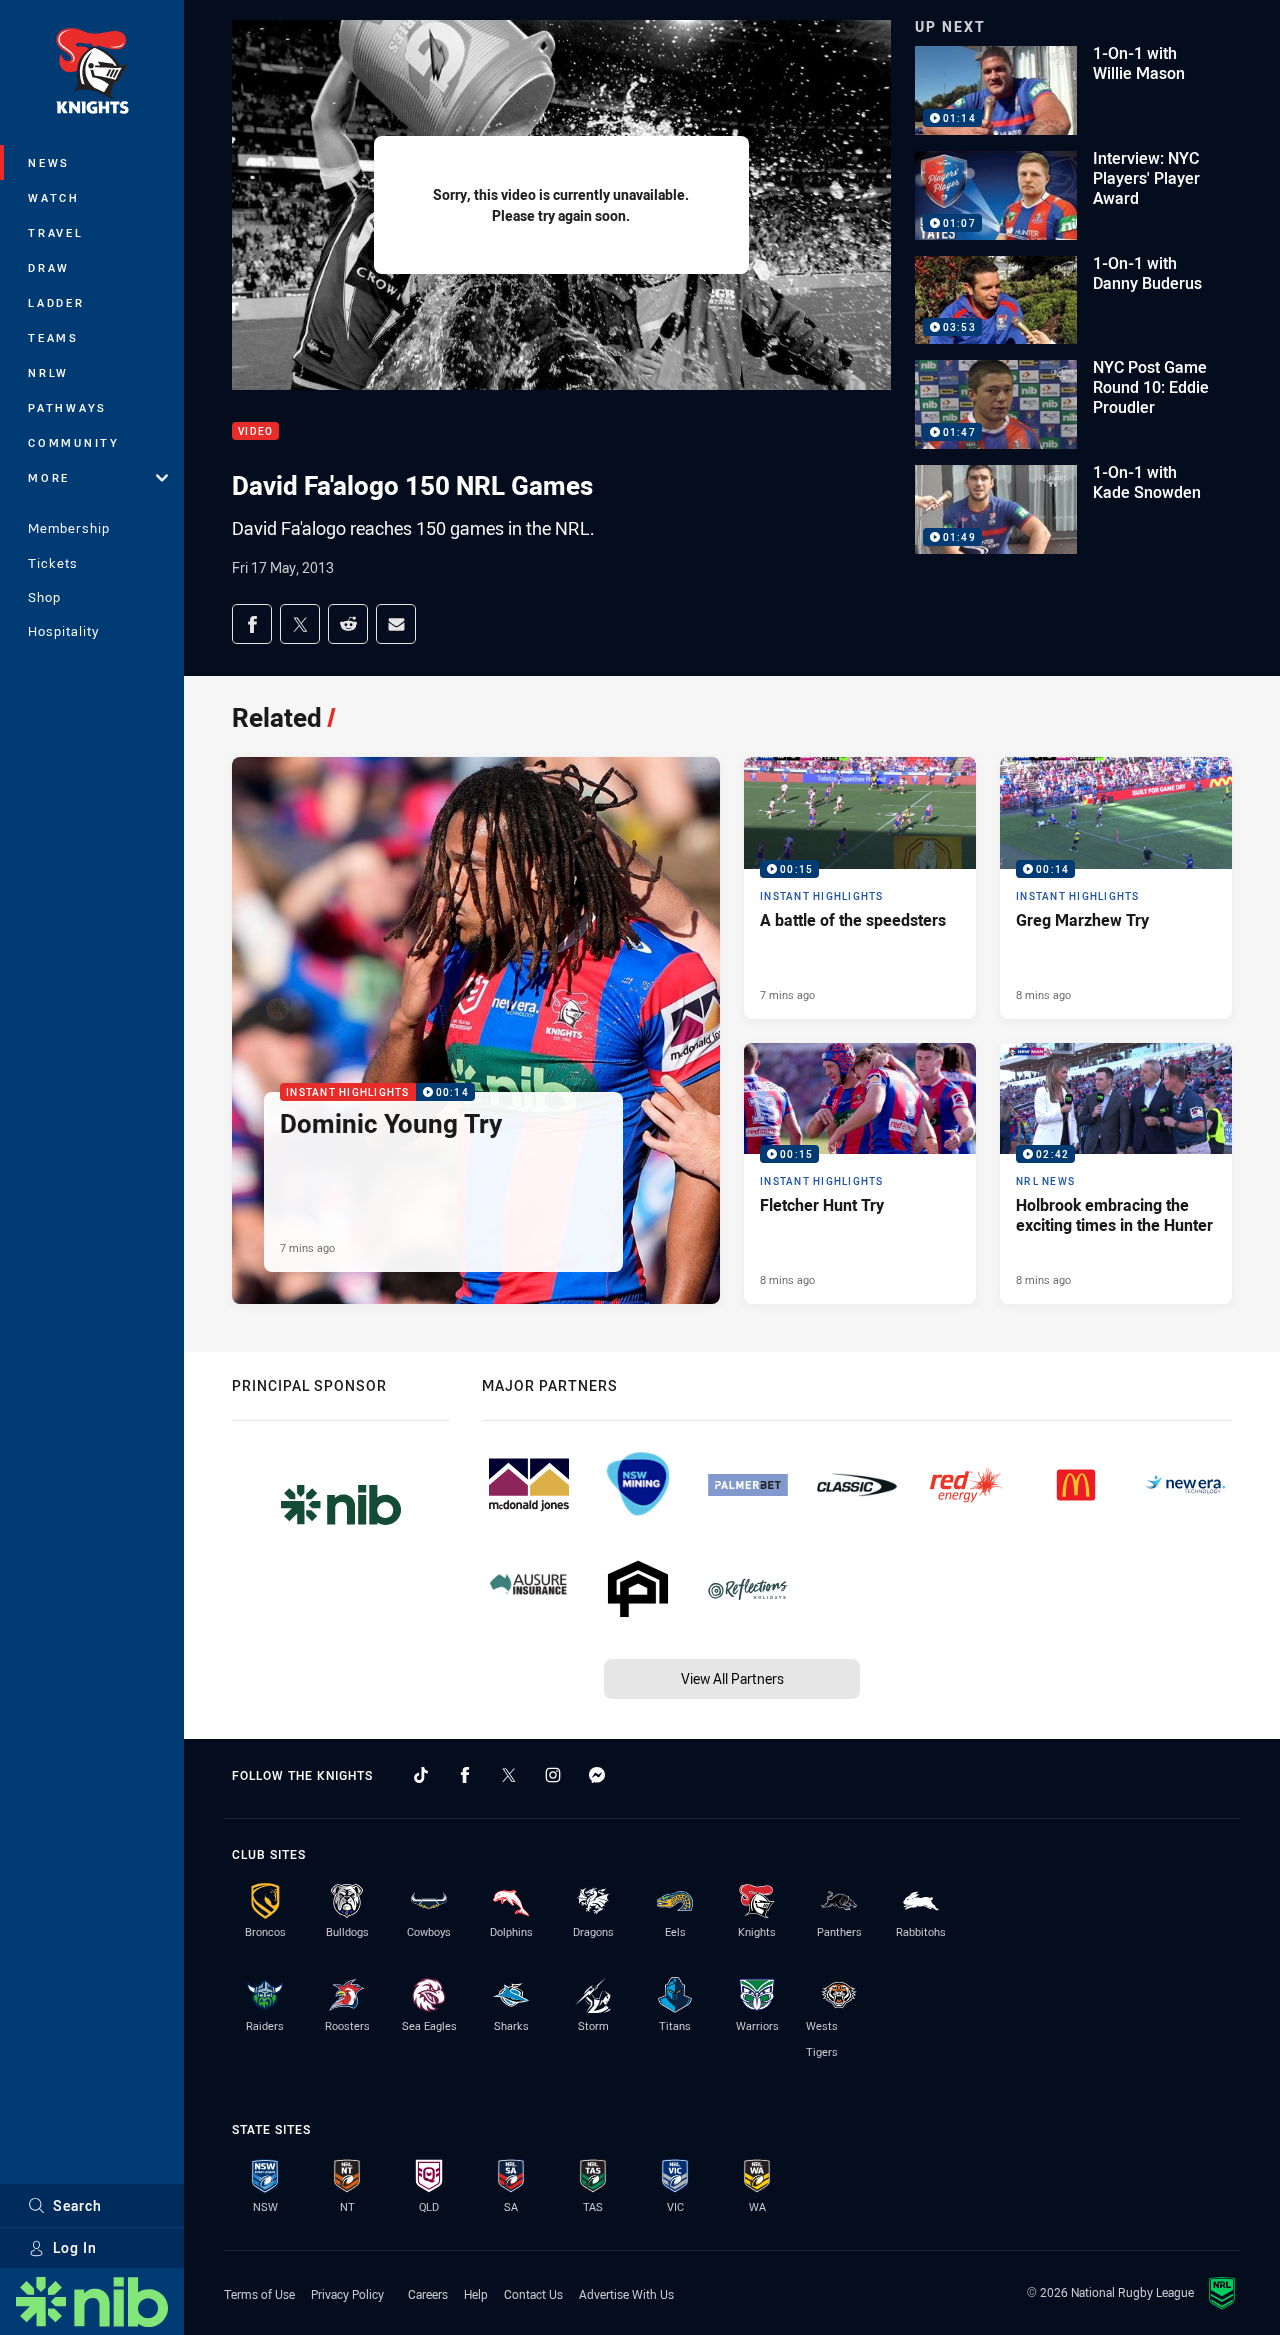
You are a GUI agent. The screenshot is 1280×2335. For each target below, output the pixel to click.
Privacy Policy (347, 2294)
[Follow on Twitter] (509, 1775)
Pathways (67, 407)
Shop (44, 597)
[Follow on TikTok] (421, 1775)
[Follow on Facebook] (465, 1775)
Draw (49, 267)
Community (74, 442)
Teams (53, 337)
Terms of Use (259, 2294)
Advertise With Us (626, 2294)
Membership (69, 528)
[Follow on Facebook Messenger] (597, 1775)
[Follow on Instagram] (553, 1775)
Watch (54, 197)
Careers (428, 2294)
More (49, 477)
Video (255, 431)
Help (476, 2294)
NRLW (48, 372)
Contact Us (533, 2294)
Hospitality (63, 631)
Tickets (53, 563)
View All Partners (732, 1678)
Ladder (56, 302)
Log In (75, 2247)
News (49, 162)
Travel (56, 232)
